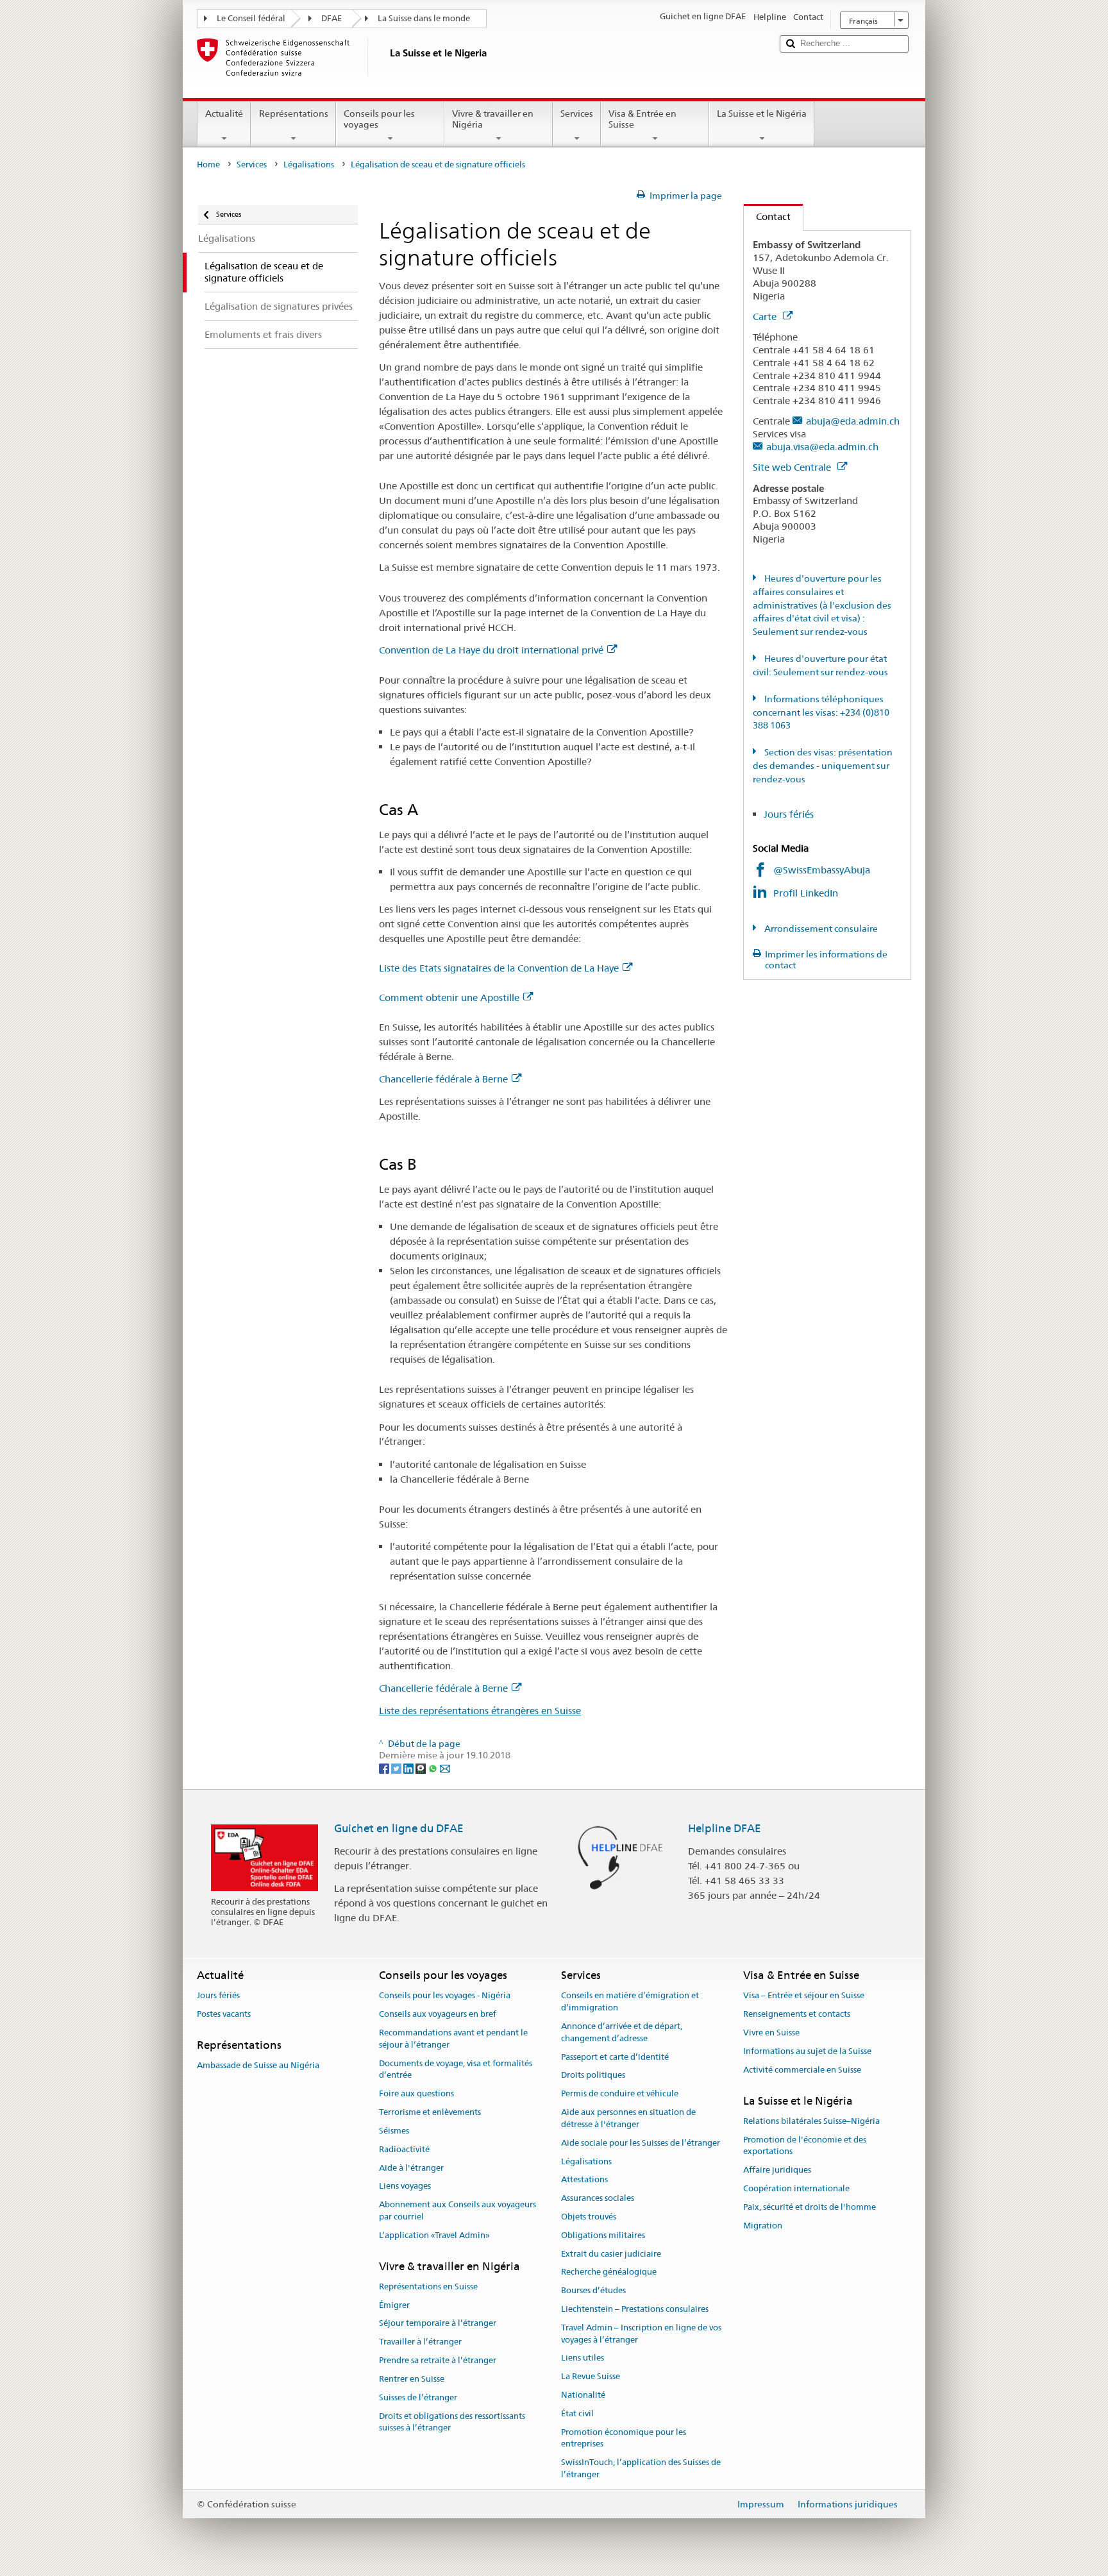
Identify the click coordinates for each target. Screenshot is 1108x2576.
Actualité (224, 114)
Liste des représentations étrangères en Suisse (480, 1711)
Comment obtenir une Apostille (449, 998)
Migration (763, 2226)
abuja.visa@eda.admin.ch (822, 447)
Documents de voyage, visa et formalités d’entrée (456, 2069)
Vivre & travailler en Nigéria (493, 119)
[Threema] (422, 1767)
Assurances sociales (598, 2198)
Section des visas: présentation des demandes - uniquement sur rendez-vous (823, 766)
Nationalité (583, 2395)
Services (577, 114)
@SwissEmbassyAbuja (822, 870)
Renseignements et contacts (797, 2015)
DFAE (332, 18)
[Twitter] (397, 1767)
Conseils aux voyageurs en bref (438, 2015)
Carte (766, 316)
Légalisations (309, 164)
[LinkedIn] (409, 1767)
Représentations (294, 114)
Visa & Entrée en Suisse (642, 119)
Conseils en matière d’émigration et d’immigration (630, 2002)
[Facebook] (385, 1767)
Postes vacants (224, 2015)
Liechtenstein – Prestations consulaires (635, 2309)
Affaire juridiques (777, 2170)
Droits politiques (593, 2075)
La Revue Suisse (591, 2377)
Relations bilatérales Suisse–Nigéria (811, 2121)
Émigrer (394, 2305)
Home (208, 164)
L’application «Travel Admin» (434, 2235)
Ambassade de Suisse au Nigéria (258, 2066)
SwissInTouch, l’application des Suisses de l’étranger (641, 2469)
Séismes (394, 2131)
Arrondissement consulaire (820, 929)
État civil (577, 2413)
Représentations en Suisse (428, 2286)
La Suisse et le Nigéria (762, 114)
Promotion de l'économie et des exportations (805, 2146)
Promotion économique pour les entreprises (624, 2438)
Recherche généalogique (609, 2272)
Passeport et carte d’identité (615, 2057)
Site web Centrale (793, 467)
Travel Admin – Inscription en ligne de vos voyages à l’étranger (641, 2334)
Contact (767, 216)
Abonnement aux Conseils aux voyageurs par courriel (457, 2210)
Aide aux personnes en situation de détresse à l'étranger (628, 2118)
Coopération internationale (796, 2188)
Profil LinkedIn (807, 893)
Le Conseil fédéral (251, 18)
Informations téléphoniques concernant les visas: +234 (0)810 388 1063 (821, 712)
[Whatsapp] (434, 1767)
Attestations (584, 2180)
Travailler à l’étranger (420, 2342)
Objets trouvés (589, 2217)
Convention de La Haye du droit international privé (491, 650)
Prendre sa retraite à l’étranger (438, 2360)
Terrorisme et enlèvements (430, 2112)
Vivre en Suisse (771, 2033)
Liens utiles (583, 2358)
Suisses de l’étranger (418, 2397)
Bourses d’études (593, 2290)
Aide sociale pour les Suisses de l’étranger (641, 2143)
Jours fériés (789, 814)
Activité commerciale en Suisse (802, 2070)
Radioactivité (404, 2149)
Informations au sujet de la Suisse (807, 2051)
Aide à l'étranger (411, 2168)
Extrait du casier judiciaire (611, 2254)
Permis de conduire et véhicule (620, 2094)
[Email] (445, 1767)
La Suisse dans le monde (424, 18)
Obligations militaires (603, 2235)
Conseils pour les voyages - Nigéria (445, 1996)
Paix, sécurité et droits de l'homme (810, 2207)
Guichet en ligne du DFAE (399, 1828)
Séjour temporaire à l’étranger (438, 2324)
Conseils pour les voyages (379, 119)
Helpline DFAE (725, 1828)
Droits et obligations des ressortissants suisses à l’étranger (452, 2422)
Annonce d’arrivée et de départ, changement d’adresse (622, 2032)
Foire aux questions (416, 2094)
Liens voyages (405, 2186)
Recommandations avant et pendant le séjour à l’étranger (453, 2039)
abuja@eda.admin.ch (853, 421)
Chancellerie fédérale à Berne (443, 1079)
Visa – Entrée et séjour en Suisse (804, 1996)
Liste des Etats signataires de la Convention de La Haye (499, 968)
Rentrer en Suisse (412, 2379)
